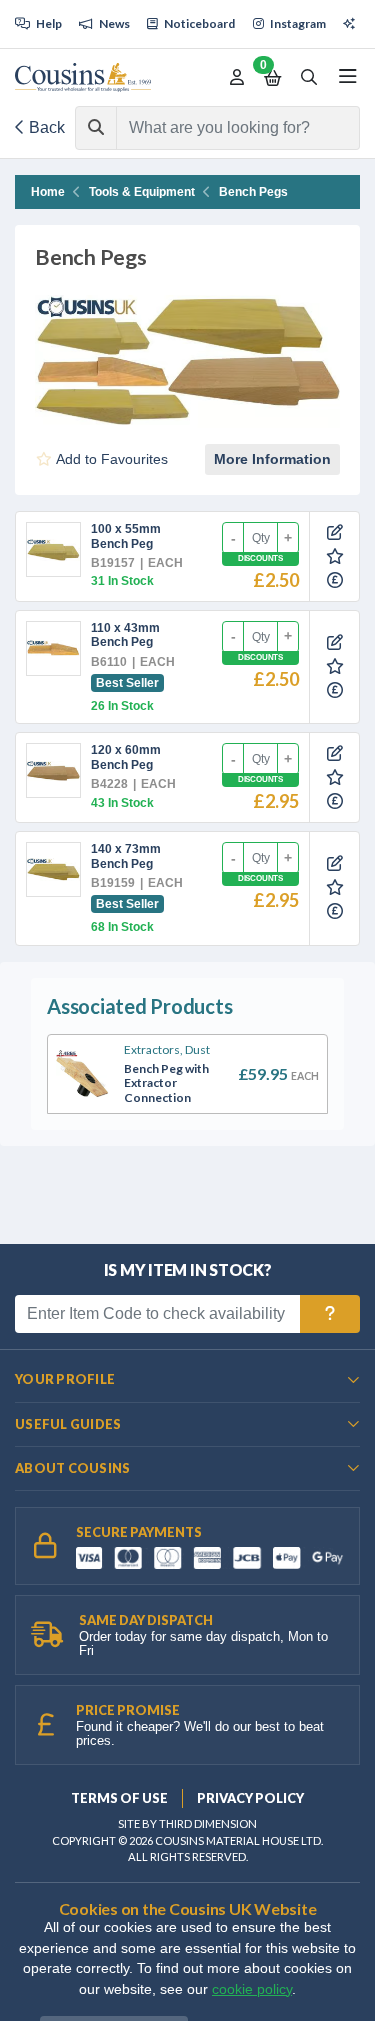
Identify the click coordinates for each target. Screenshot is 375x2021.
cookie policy (252, 1989)
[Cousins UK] (83, 77)
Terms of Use (119, 1798)
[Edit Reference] (335, 533)
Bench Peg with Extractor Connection (166, 1083)
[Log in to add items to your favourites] (335, 556)
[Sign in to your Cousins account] (237, 78)
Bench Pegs (253, 192)
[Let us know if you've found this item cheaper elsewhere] (335, 581)
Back (45, 127)
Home (48, 192)
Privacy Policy (250, 1798)
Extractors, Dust (167, 1050)
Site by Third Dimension (187, 1823)
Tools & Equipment (142, 192)
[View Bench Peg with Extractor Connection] (82, 1074)
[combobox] (220, 128)
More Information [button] (272, 459)
